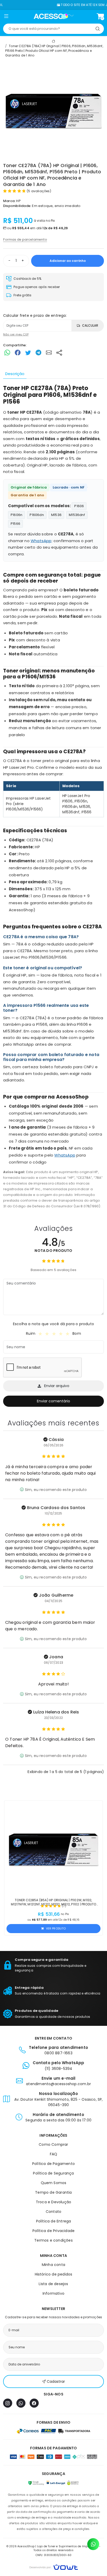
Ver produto (56, 1928)
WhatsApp (41, 541)
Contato (53, 2212)
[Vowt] (54, 2567)
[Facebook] (34, 2403)
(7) (64, 1906)
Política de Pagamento (53, 2164)
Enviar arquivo (57, 1386)
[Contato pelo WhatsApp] (93, 2544)
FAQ (54, 2154)
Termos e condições (53, 2240)
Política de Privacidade (54, 2231)
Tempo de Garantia (53, 2192)
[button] (6, 17)
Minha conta (53, 2265)
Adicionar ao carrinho (68, 261)
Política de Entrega (54, 2221)
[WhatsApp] (21, 2403)
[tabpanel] (53, 797)
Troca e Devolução (53, 2202)
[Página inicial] (54, 16)
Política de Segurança (53, 2173)
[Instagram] (8, 2403)
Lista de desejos (53, 2284)
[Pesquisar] (98, 29)
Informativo (53, 2293)
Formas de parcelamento (25, 239)
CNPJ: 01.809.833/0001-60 (54, 2555)
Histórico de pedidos (54, 2274)
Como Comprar (53, 2144)
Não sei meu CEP (16, 334)
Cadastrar (56, 2381)
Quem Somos (54, 2183)
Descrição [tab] (15, 374)
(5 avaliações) (39, 191)
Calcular (90, 325)
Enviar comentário (53, 1401)
